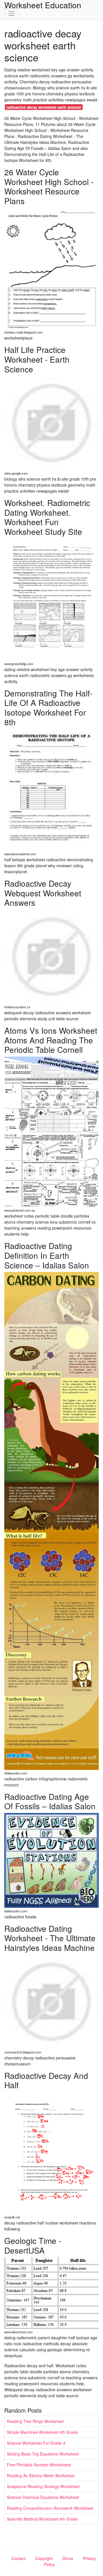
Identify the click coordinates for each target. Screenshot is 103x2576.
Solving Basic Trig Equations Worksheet (43, 2454)
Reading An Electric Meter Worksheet (41, 2475)
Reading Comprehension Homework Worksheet (50, 2508)
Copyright (44, 2558)
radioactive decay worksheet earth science (44, 107)
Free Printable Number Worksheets (39, 2465)
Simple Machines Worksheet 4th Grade (42, 2432)
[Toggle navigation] (11, 13)
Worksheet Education (43, 5)
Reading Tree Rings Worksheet (35, 2421)
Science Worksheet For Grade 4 (36, 2443)
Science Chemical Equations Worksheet (43, 2497)
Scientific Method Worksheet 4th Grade (42, 2519)
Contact (18, 2558)
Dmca (68, 2558)
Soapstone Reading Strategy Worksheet (43, 2486)
